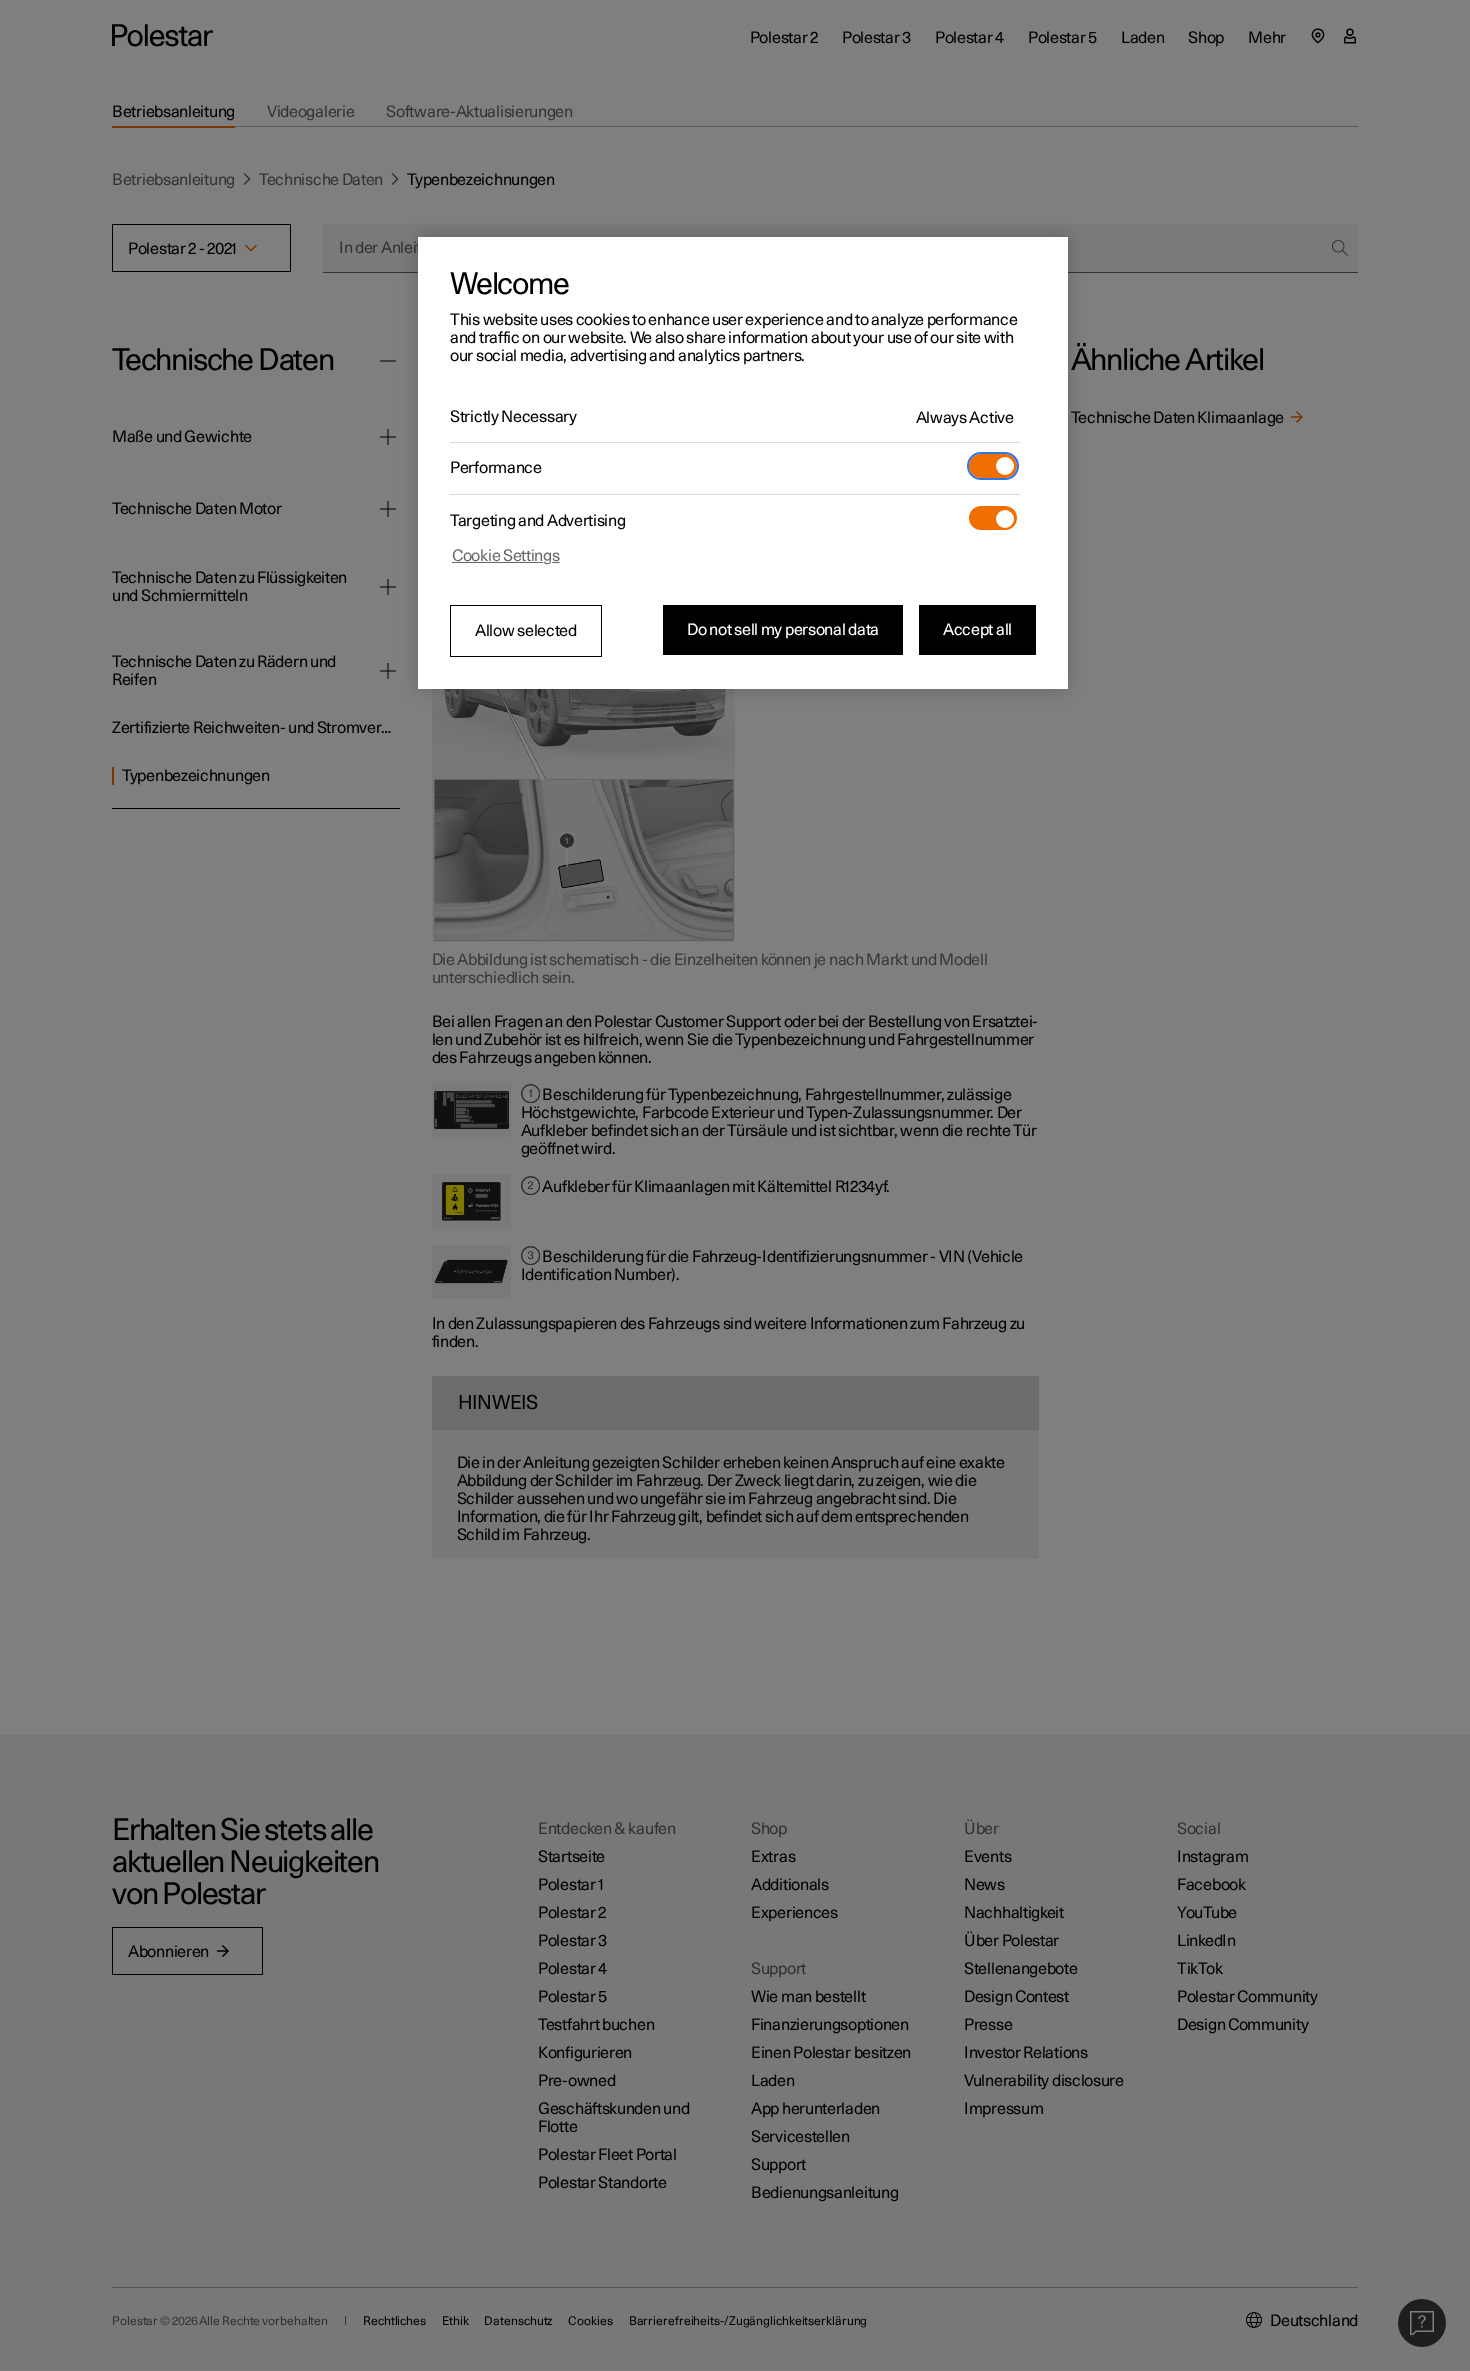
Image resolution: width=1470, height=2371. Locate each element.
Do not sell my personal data (783, 630)
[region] (743, 463)
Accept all (977, 630)
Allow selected (526, 631)
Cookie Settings (506, 556)
